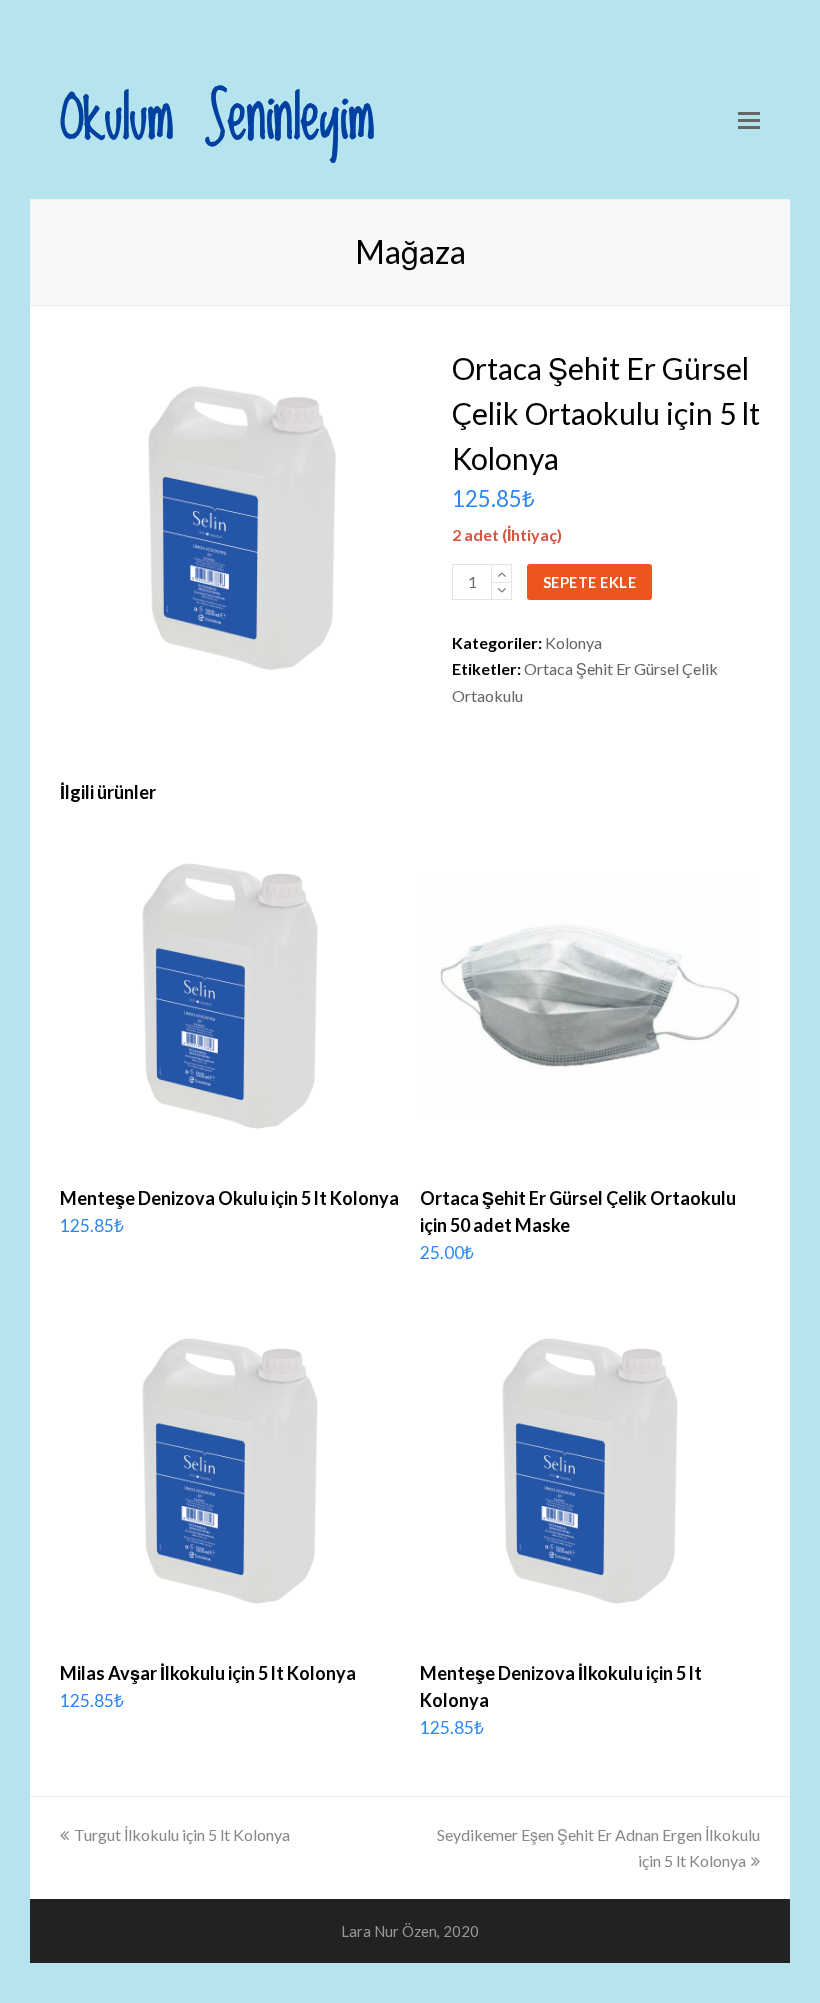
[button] (749, 120)
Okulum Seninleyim (217, 119)
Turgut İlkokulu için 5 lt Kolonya (182, 1834)
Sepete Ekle (590, 582)
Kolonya (573, 642)
